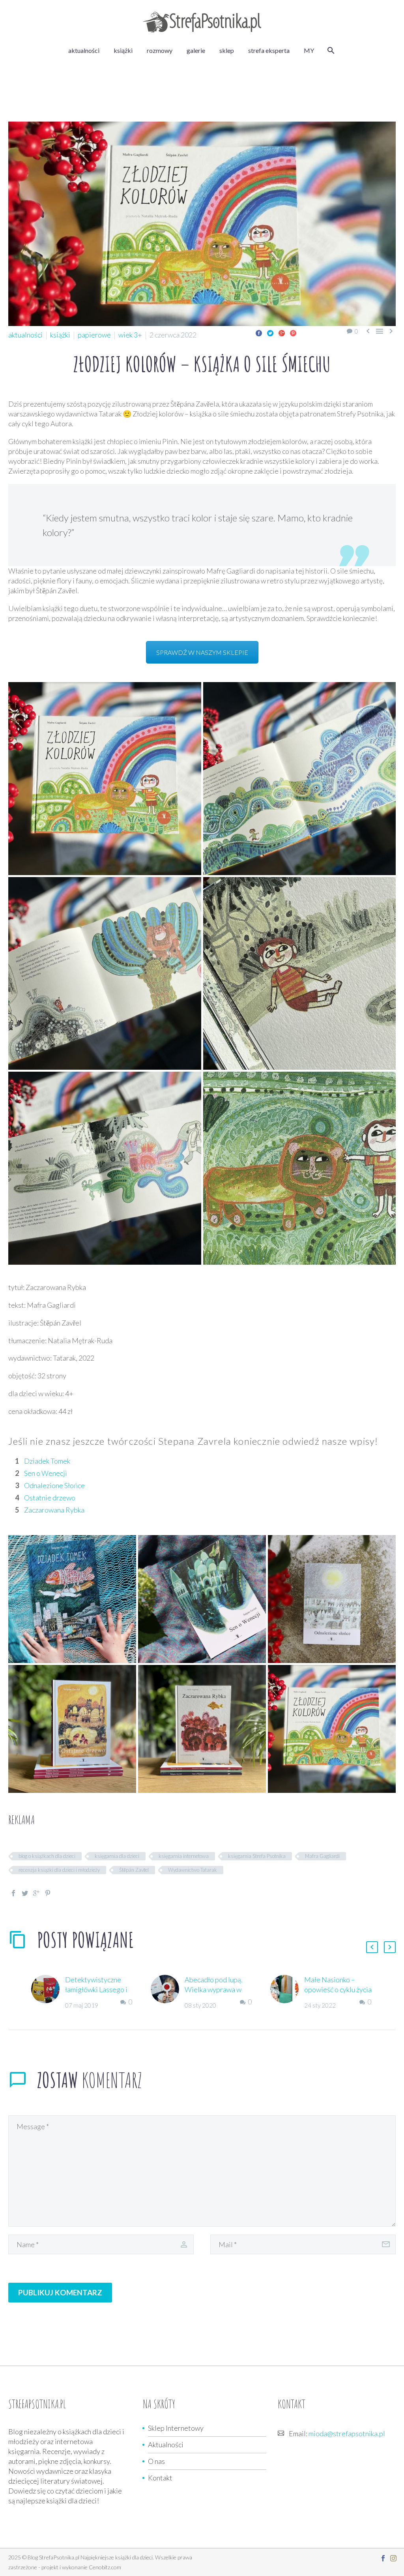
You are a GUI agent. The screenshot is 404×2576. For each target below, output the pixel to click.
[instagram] (393, 2558)
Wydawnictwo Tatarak (193, 1870)
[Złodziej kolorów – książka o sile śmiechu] (105, 779)
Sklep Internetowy (176, 2428)
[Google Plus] (282, 333)
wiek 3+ (130, 335)
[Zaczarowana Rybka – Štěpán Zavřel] (202, 1729)
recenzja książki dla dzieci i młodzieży (59, 1870)
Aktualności (166, 2445)
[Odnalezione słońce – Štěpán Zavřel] (332, 1599)
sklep (227, 50)
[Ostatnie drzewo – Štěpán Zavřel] (72, 1729)
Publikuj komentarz (60, 2292)
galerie (196, 50)
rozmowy (160, 50)
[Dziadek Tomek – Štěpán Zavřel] (72, 1599)
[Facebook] (259, 333)
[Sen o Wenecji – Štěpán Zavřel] (202, 1599)
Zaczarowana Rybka (54, 1510)
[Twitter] (270, 333)
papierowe (94, 335)
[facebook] (383, 2558)
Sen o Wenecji (46, 1473)
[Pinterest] (293, 333)
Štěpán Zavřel (134, 1870)
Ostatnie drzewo (50, 1498)
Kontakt (160, 2478)
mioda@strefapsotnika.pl (347, 2434)
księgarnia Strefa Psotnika (257, 1856)
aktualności (84, 50)
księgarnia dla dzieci (117, 1856)
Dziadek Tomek (47, 1461)
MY (309, 50)
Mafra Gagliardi (322, 1856)
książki (123, 50)
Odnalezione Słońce (54, 1485)
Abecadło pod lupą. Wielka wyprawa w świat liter (214, 1989)
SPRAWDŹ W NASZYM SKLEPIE (202, 652)
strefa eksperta (269, 50)
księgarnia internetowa (184, 1856)
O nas (156, 2461)
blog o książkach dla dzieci (47, 1856)
